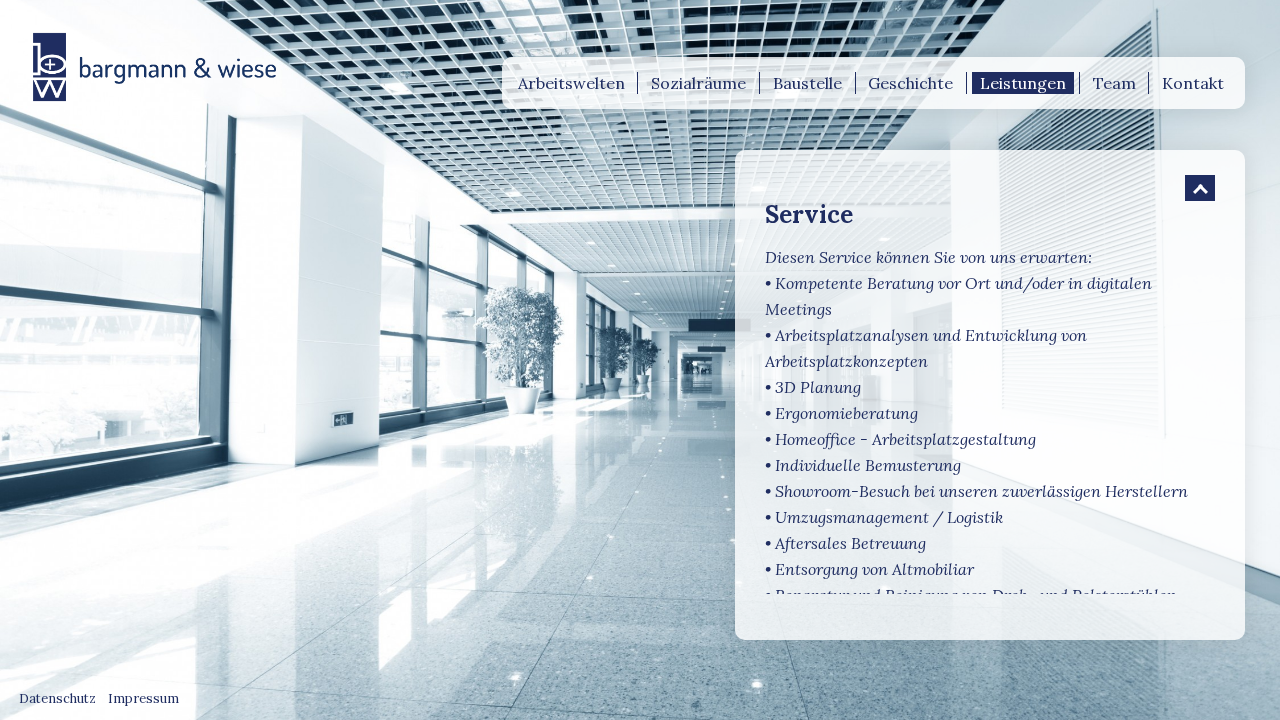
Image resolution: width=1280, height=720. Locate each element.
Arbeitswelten (571, 83)
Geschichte (910, 83)
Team (1114, 83)
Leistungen (1023, 83)
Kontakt (1193, 83)
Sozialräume (698, 83)
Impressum (143, 698)
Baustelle (807, 83)
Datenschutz (57, 698)
